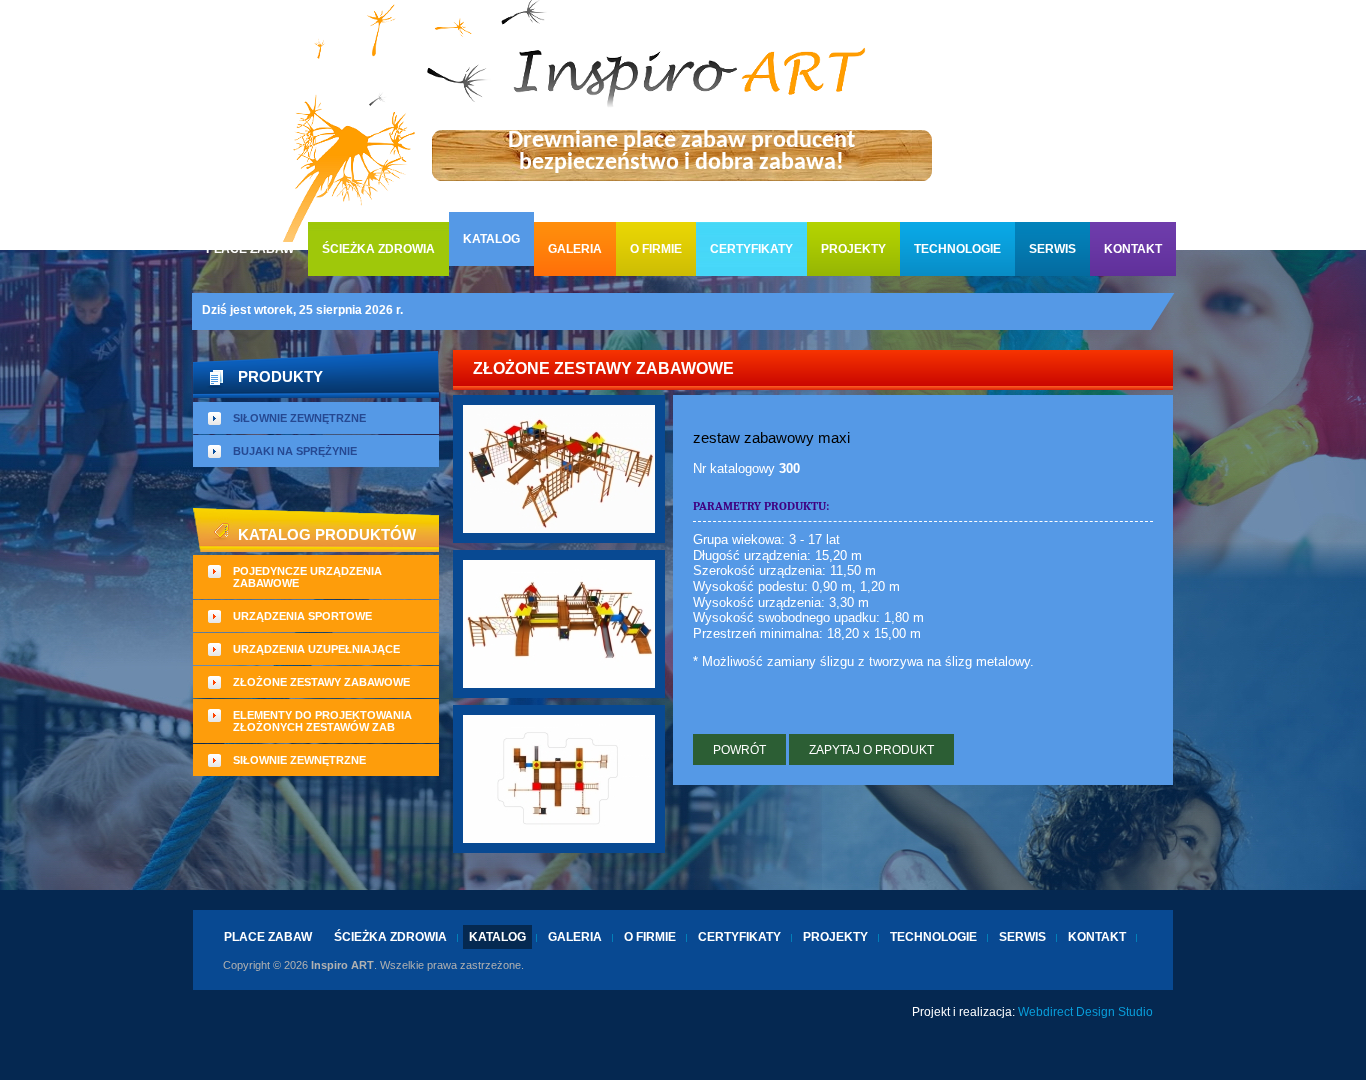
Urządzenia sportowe (302, 616)
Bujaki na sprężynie (295, 451)
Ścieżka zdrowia (378, 249)
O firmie (656, 249)
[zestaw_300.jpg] (559, 467)
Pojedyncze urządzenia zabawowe (307, 577)
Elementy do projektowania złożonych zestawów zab (322, 721)
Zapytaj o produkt (871, 750)
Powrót (739, 750)
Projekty (853, 249)
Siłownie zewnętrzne (299, 418)
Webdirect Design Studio (1085, 1012)
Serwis (1052, 249)
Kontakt (1133, 249)
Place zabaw (250, 249)
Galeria (575, 249)
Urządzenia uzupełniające (316, 649)
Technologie (957, 249)
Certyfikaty (751, 249)
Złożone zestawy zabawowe (321, 682)
